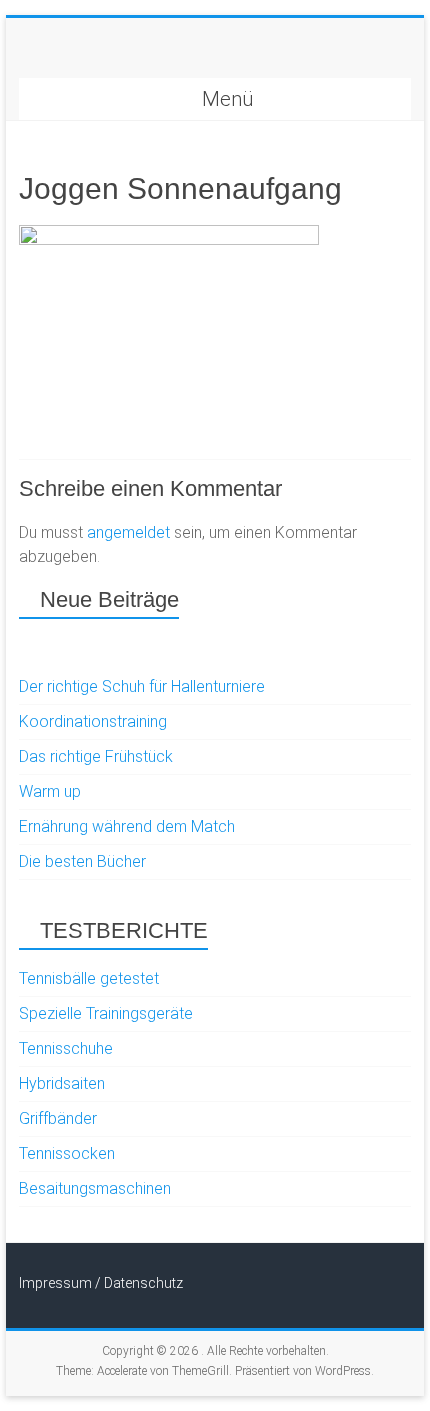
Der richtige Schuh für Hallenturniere (142, 686)
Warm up (50, 791)
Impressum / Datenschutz (101, 1283)
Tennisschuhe (66, 1048)
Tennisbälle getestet (89, 978)
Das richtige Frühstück (96, 756)
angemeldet (128, 532)
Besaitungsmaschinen (95, 1188)
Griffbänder (58, 1118)
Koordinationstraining (93, 721)
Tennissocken (67, 1153)
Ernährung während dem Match (127, 826)
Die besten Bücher (82, 861)
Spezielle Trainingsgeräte (106, 1013)
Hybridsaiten (62, 1083)
